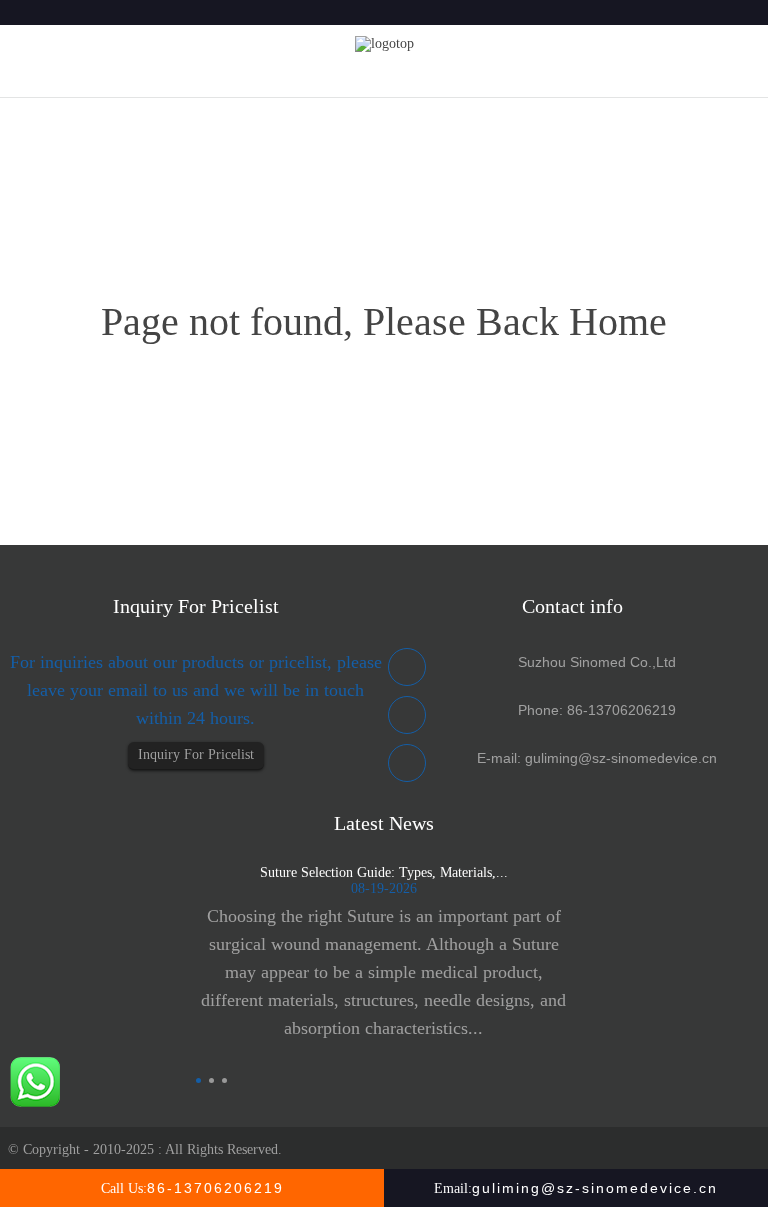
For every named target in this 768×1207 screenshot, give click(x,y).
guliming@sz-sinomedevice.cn (621, 758)
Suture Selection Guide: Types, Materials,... (384, 872)
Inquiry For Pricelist (196, 754)
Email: (576, 1188)
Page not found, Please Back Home (384, 321)
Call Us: (192, 1188)
